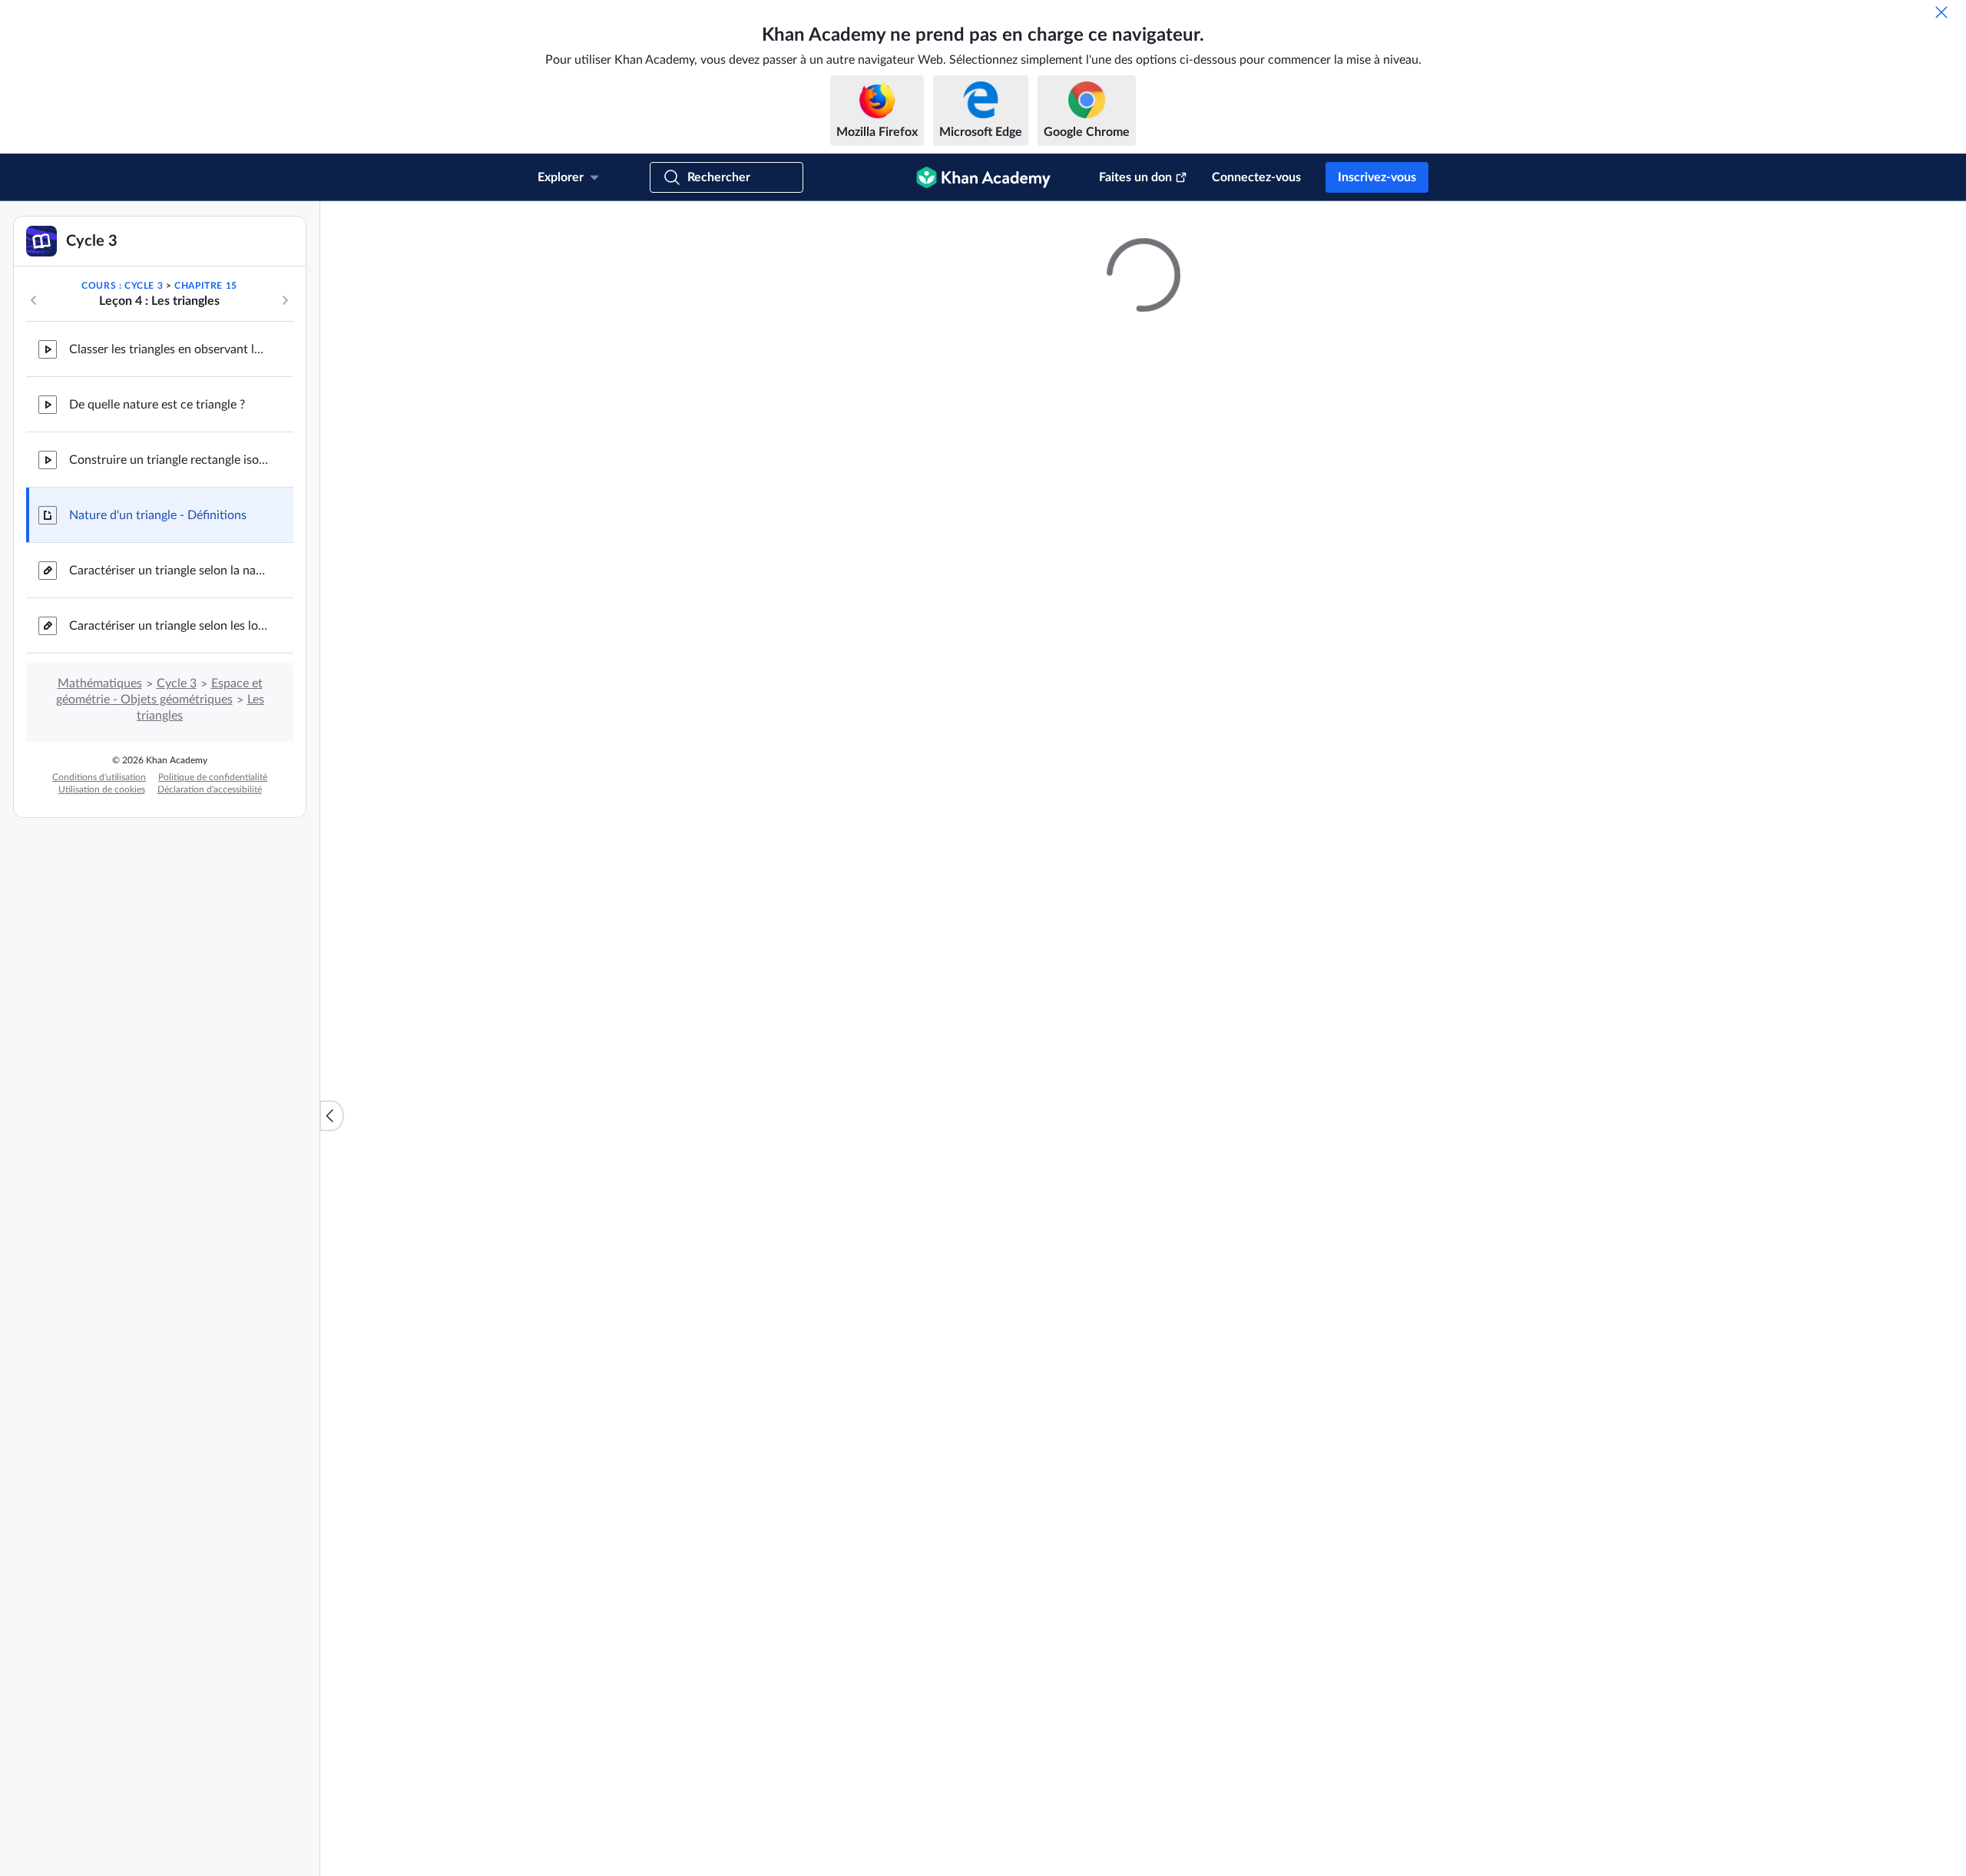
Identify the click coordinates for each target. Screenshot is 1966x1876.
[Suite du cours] (285, 300)
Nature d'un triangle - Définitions (158, 515)
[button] (1362, 1712)
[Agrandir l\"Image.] (1144, 632)
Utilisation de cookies (102, 789)
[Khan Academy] (983, 177)
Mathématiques (100, 683)
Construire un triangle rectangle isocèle (169, 460)
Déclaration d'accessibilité (210, 789)
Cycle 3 (177, 683)
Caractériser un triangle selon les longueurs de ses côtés (169, 626)
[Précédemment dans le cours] (34, 300)
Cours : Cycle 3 (122, 286)
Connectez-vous (1256, 177)
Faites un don (1135, 177)
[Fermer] (1941, 12)
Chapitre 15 (206, 286)
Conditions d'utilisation (99, 777)
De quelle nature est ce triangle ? (157, 405)
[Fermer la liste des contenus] (332, 1116)
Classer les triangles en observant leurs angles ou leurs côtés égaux (169, 349)
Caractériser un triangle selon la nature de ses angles (169, 571)
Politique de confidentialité (213, 777)
